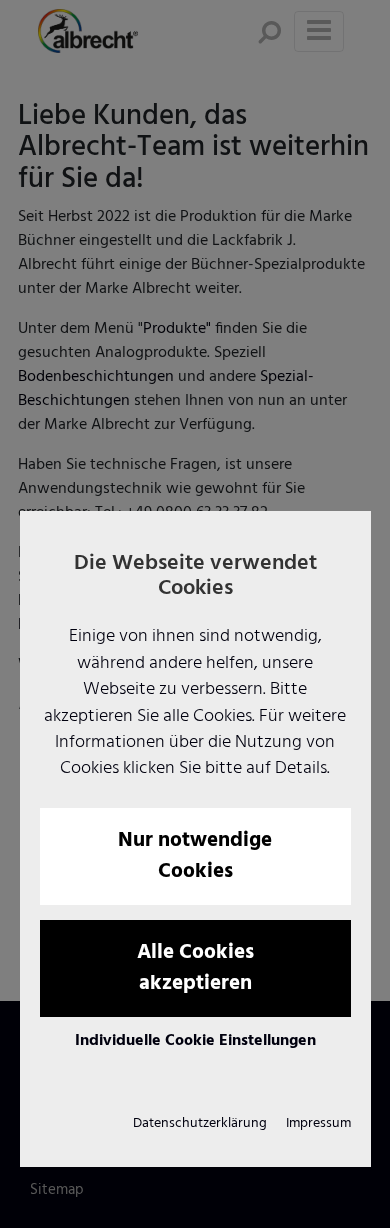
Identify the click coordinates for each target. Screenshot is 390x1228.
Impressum (318, 1123)
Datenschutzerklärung (200, 1123)
